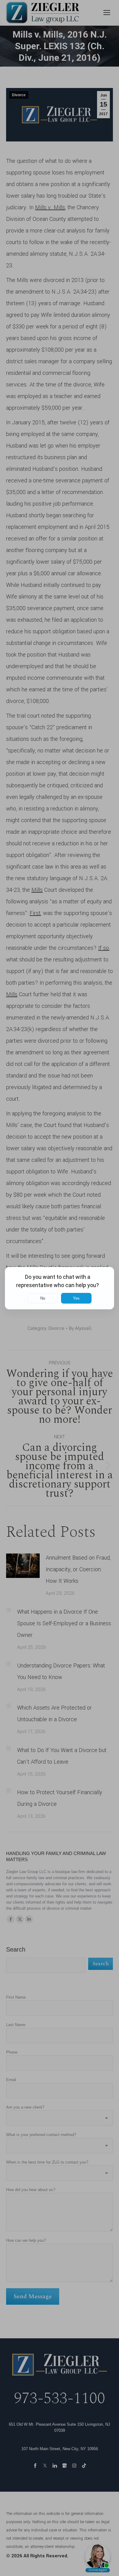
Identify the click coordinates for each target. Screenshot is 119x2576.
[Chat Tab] (60, 1288)
